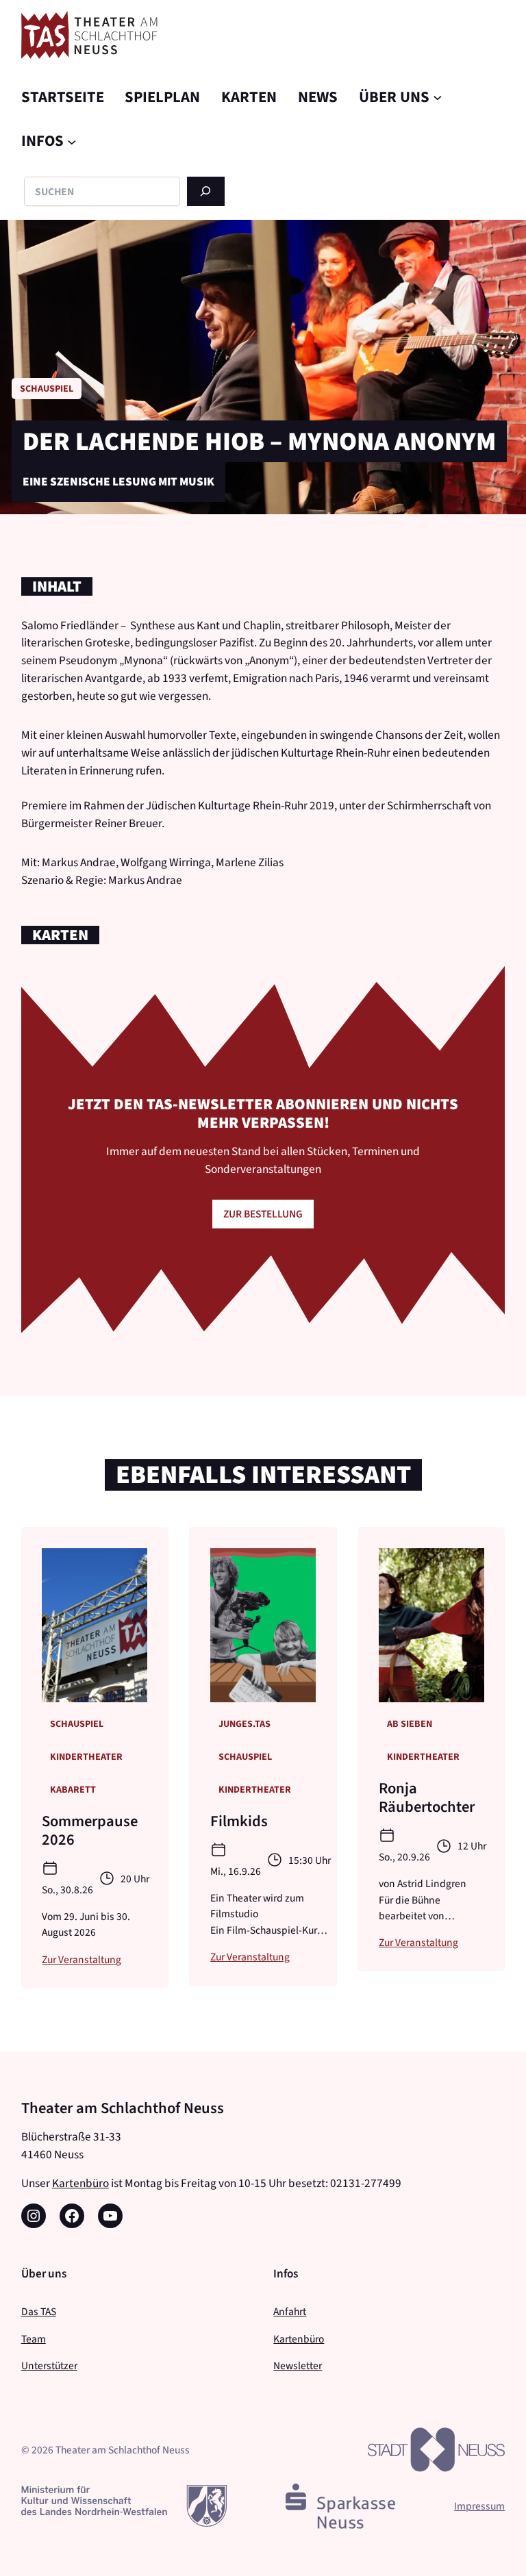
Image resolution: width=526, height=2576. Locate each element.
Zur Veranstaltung (82, 1959)
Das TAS (39, 2311)
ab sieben (410, 1724)
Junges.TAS (245, 1724)
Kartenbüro (80, 2183)
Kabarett (73, 1790)
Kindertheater (86, 1757)
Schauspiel (47, 389)
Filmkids (239, 1821)
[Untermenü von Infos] (72, 141)
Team (34, 2339)
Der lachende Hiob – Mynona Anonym (259, 441)
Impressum (479, 2506)
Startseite (63, 97)
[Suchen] (206, 191)
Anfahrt (290, 2311)
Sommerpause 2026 (90, 1830)
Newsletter (298, 2365)
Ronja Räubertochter (427, 1797)
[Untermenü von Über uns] (438, 97)
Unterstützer (49, 2365)
